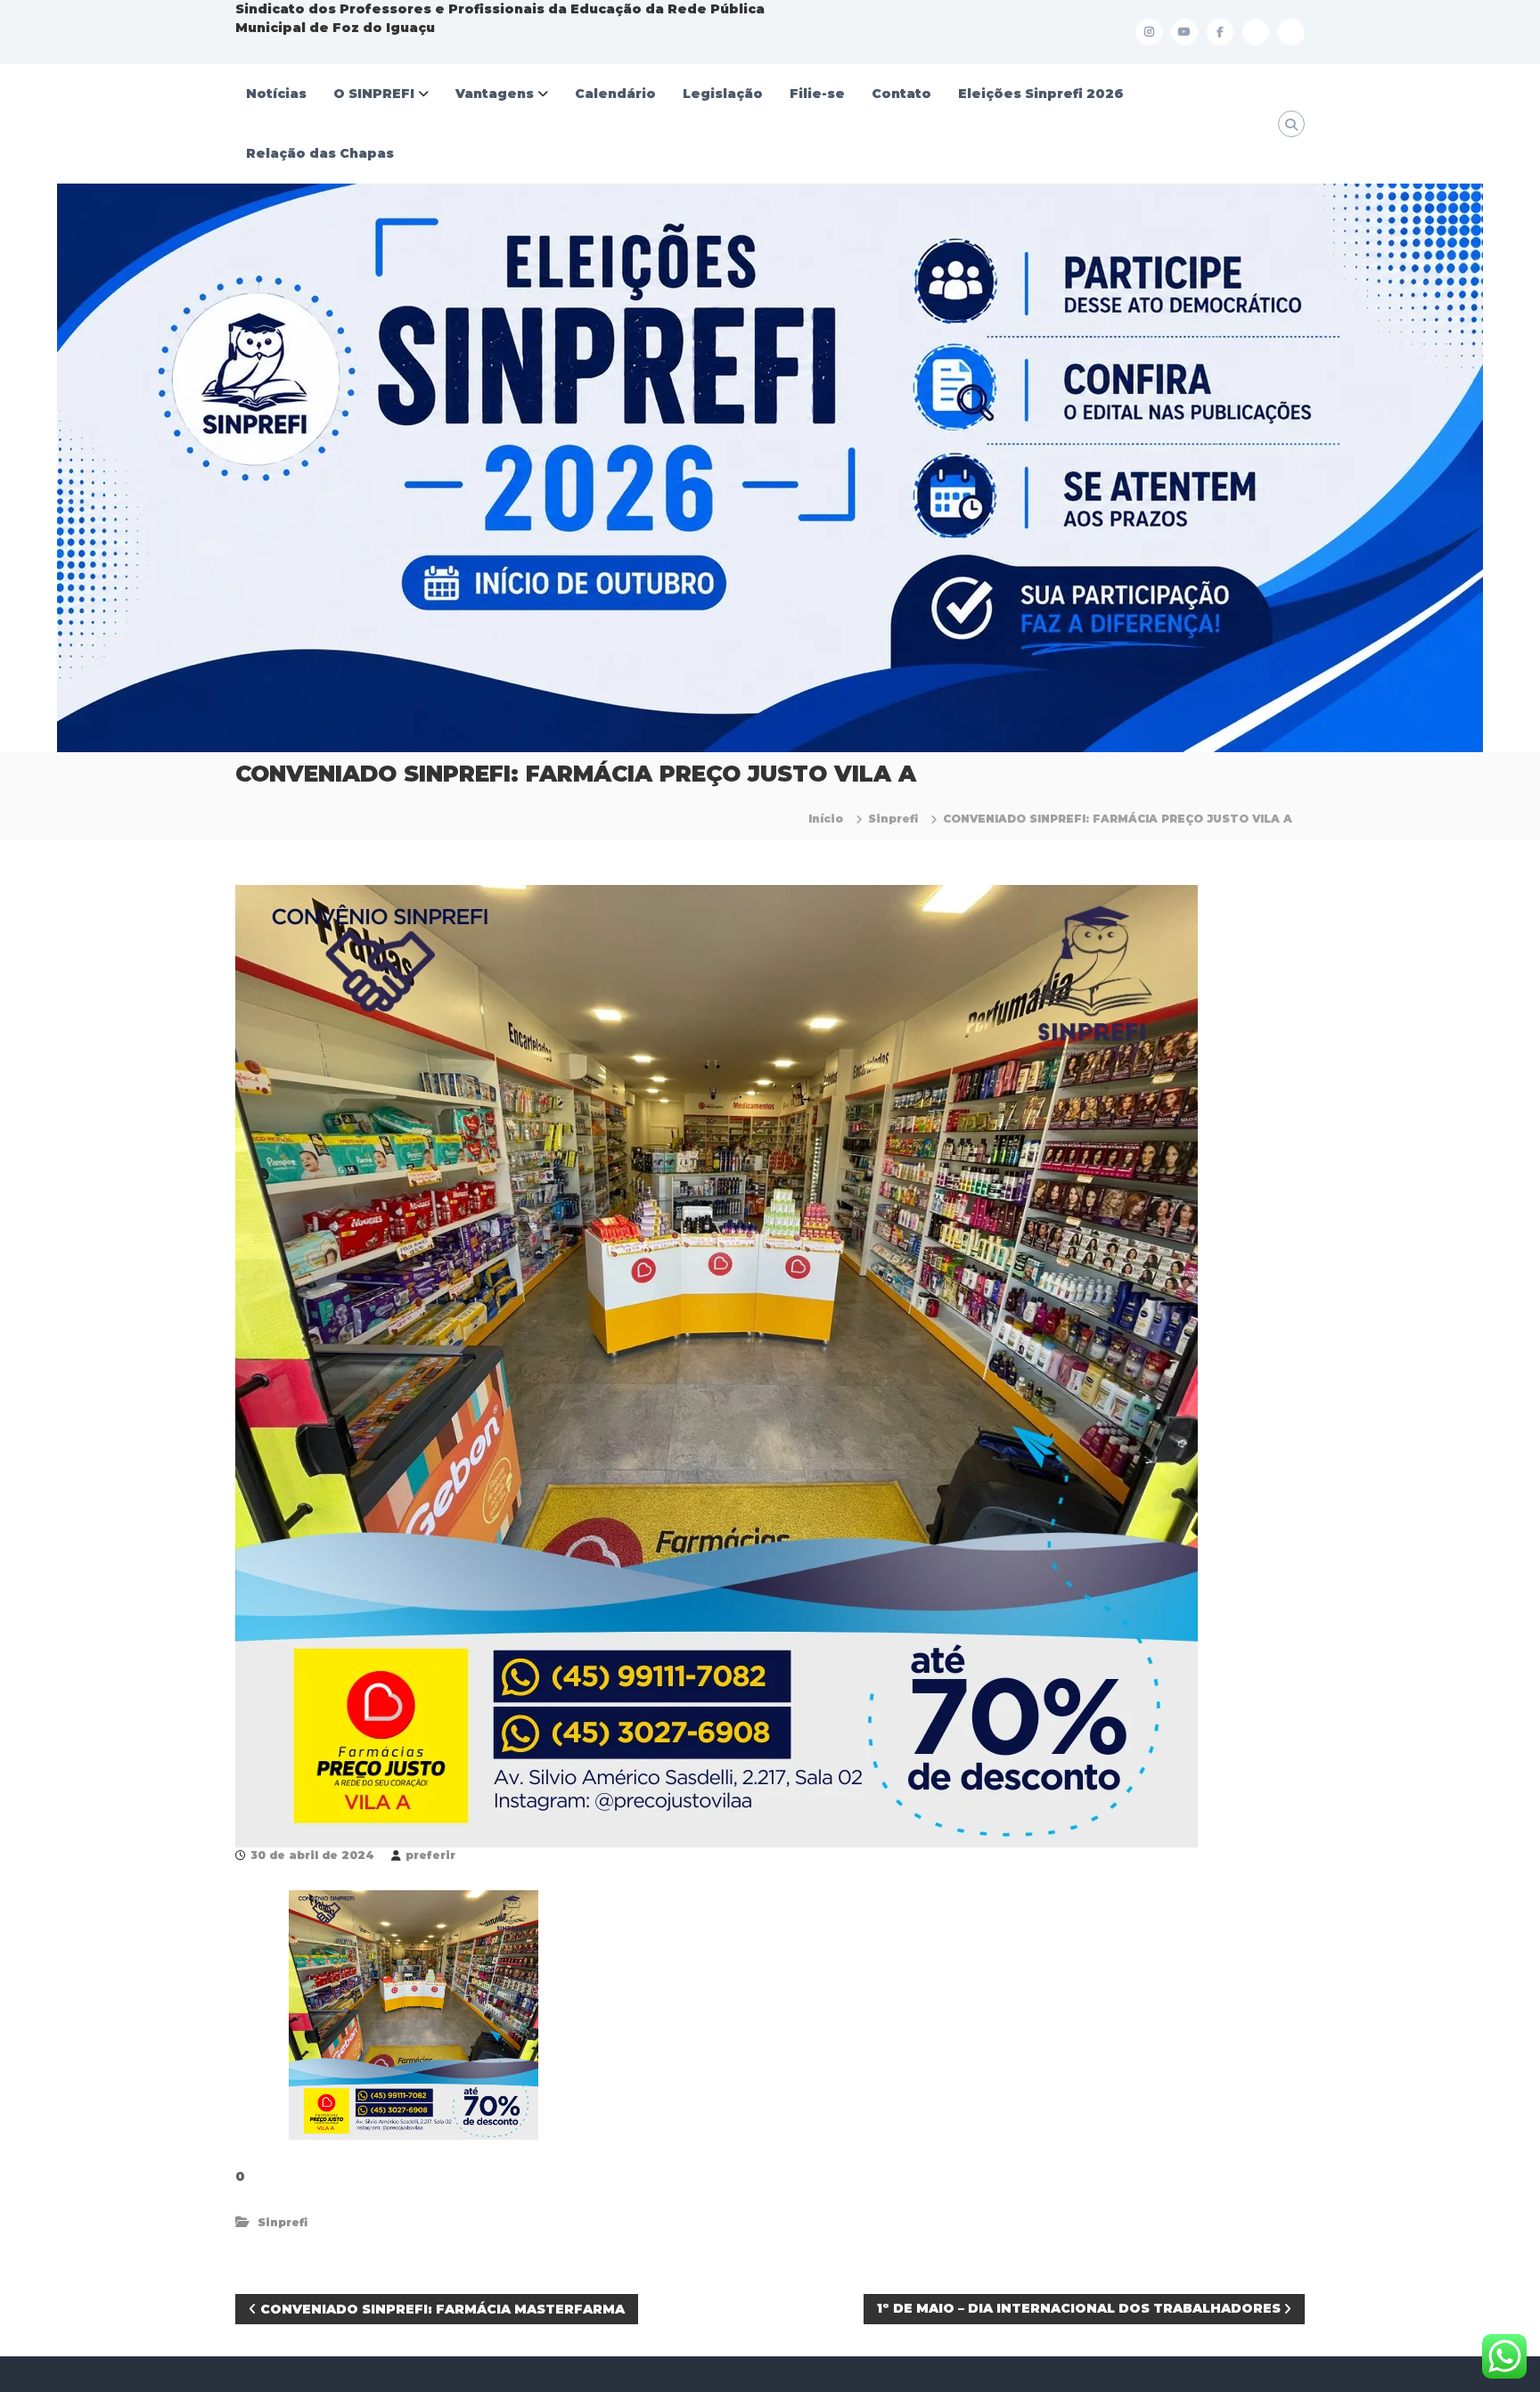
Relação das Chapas (320, 153)
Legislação (723, 94)
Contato (901, 94)
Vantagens (495, 94)
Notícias (276, 94)
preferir (430, 1855)
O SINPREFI (374, 94)
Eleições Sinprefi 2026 (1041, 94)
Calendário (615, 94)
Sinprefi (893, 819)
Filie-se (817, 94)
